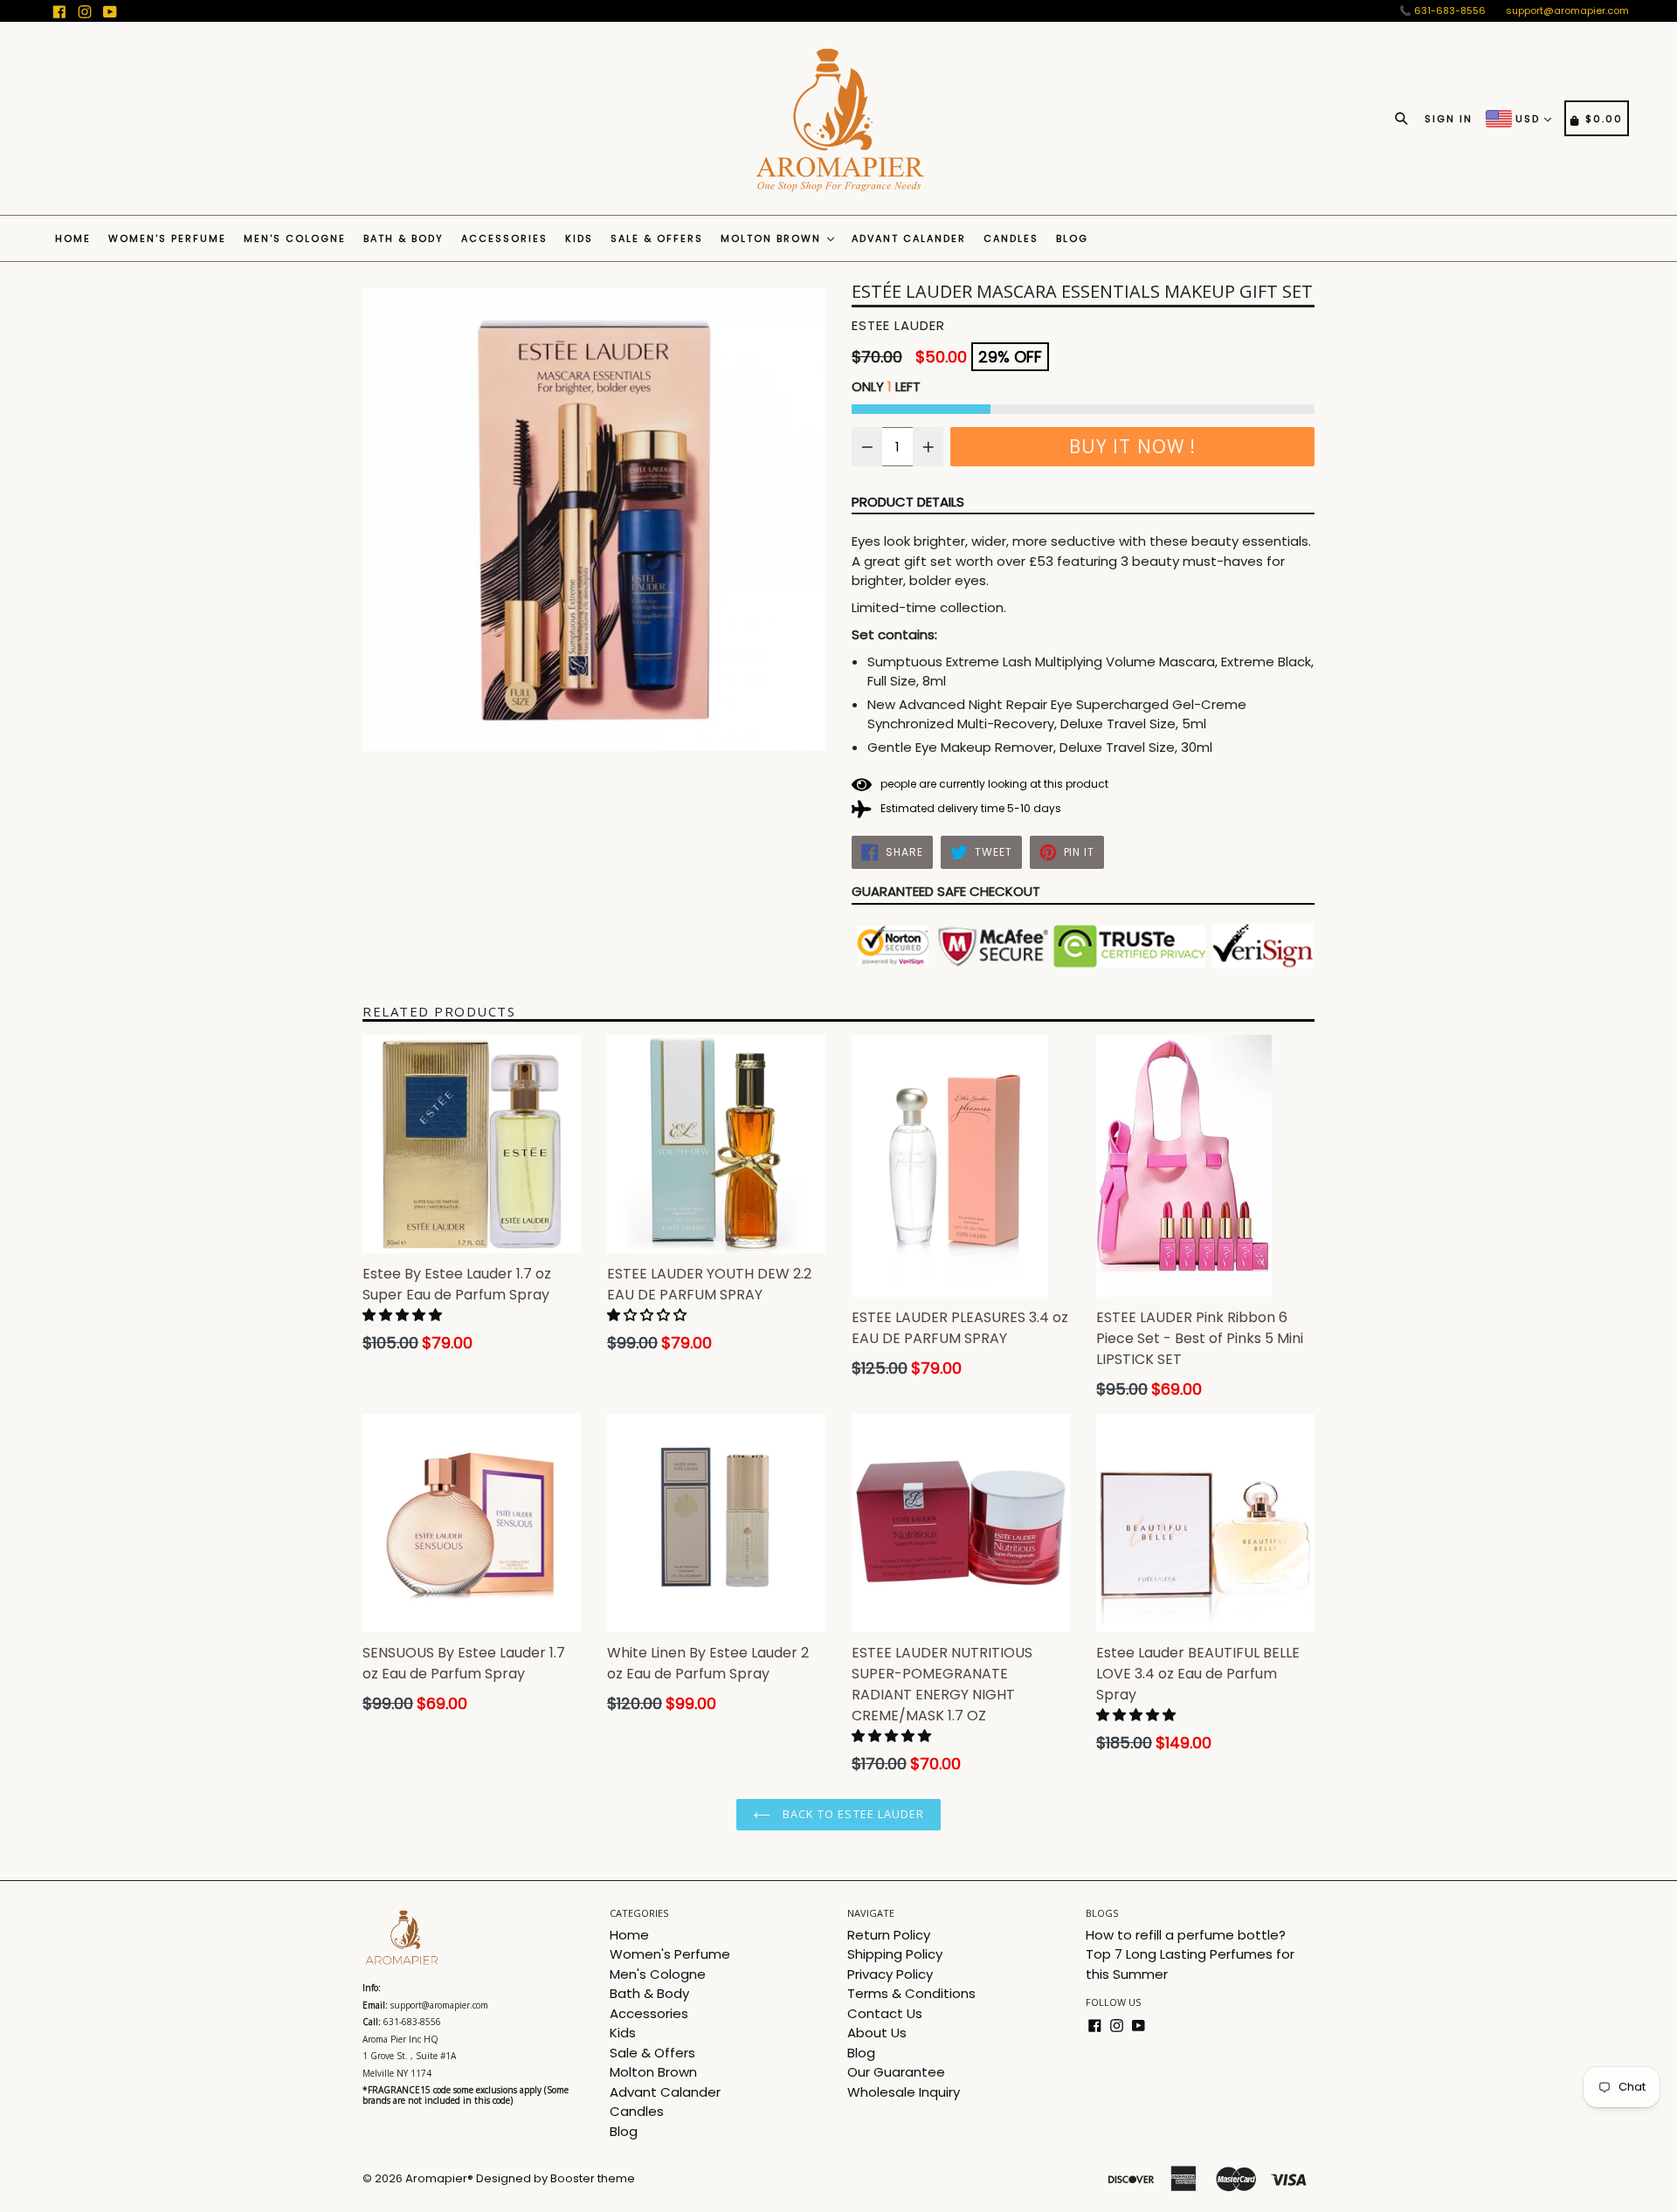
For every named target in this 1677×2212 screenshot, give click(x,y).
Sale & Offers (657, 238)
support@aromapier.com (1567, 10)
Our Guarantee (896, 2072)
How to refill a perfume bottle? (1186, 1935)
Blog (1072, 238)
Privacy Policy (890, 1974)
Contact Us (885, 2013)
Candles (1011, 238)
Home (73, 238)
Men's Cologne (295, 238)
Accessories (504, 238)
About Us (877, 2033)
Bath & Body (404, 238)
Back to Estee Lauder (852, 1814)
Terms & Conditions (911, 1993)
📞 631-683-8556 (1442, 10)
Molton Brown (773, 238)
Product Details (908, 502)
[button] (404, 1315)
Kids (579, 238)
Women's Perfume (167, 238)
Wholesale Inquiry (904, 2092)
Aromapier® (439, 2178)
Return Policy (889, 1935)
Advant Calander (909, 238)
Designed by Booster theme (556, 2178)
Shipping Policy (895, 1954)
